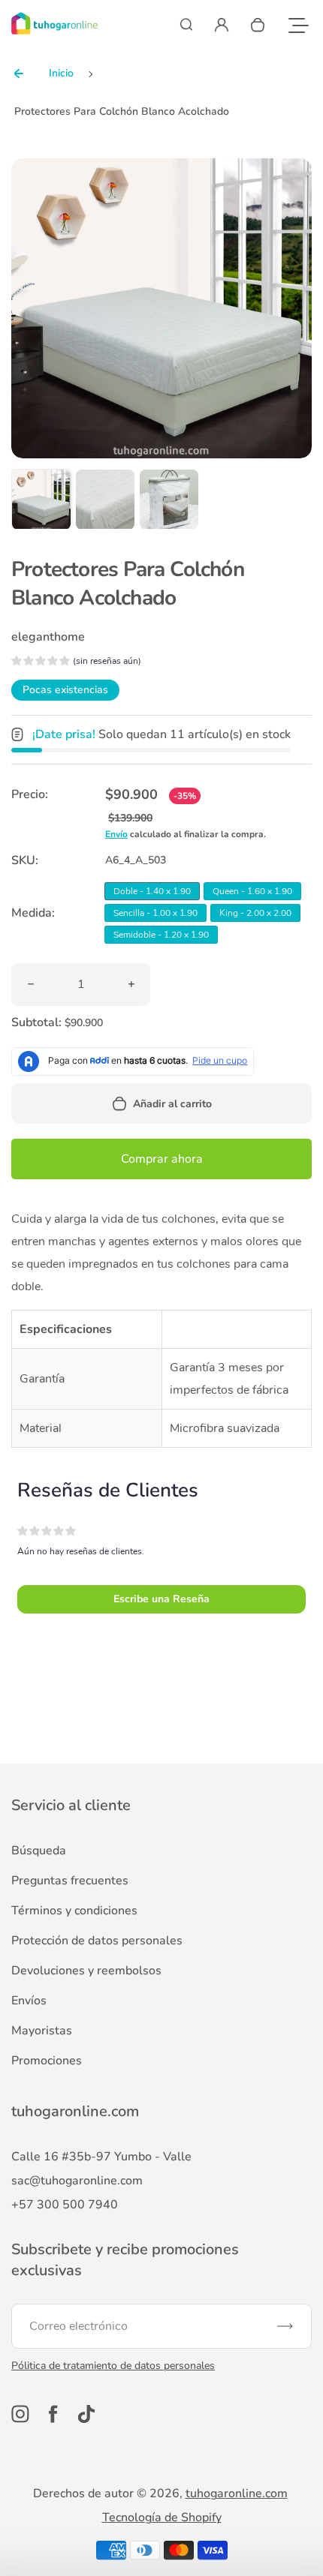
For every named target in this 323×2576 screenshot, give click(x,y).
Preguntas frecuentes (70, 1881)
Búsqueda (39, 1851)
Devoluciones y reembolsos (86, 1971)
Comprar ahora (162, 1159)
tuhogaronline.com (237, 2493)
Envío (116, 834)
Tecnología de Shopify (162, 2517)
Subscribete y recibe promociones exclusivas (125, 2260)
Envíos (29, 2001)
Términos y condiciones (74, 1911)
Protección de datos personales (97, 1941)
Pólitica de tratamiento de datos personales (113, 2366)
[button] (41, 499)
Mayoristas (42, 2031)
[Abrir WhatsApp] (285, 2538)
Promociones (47, 2061)
